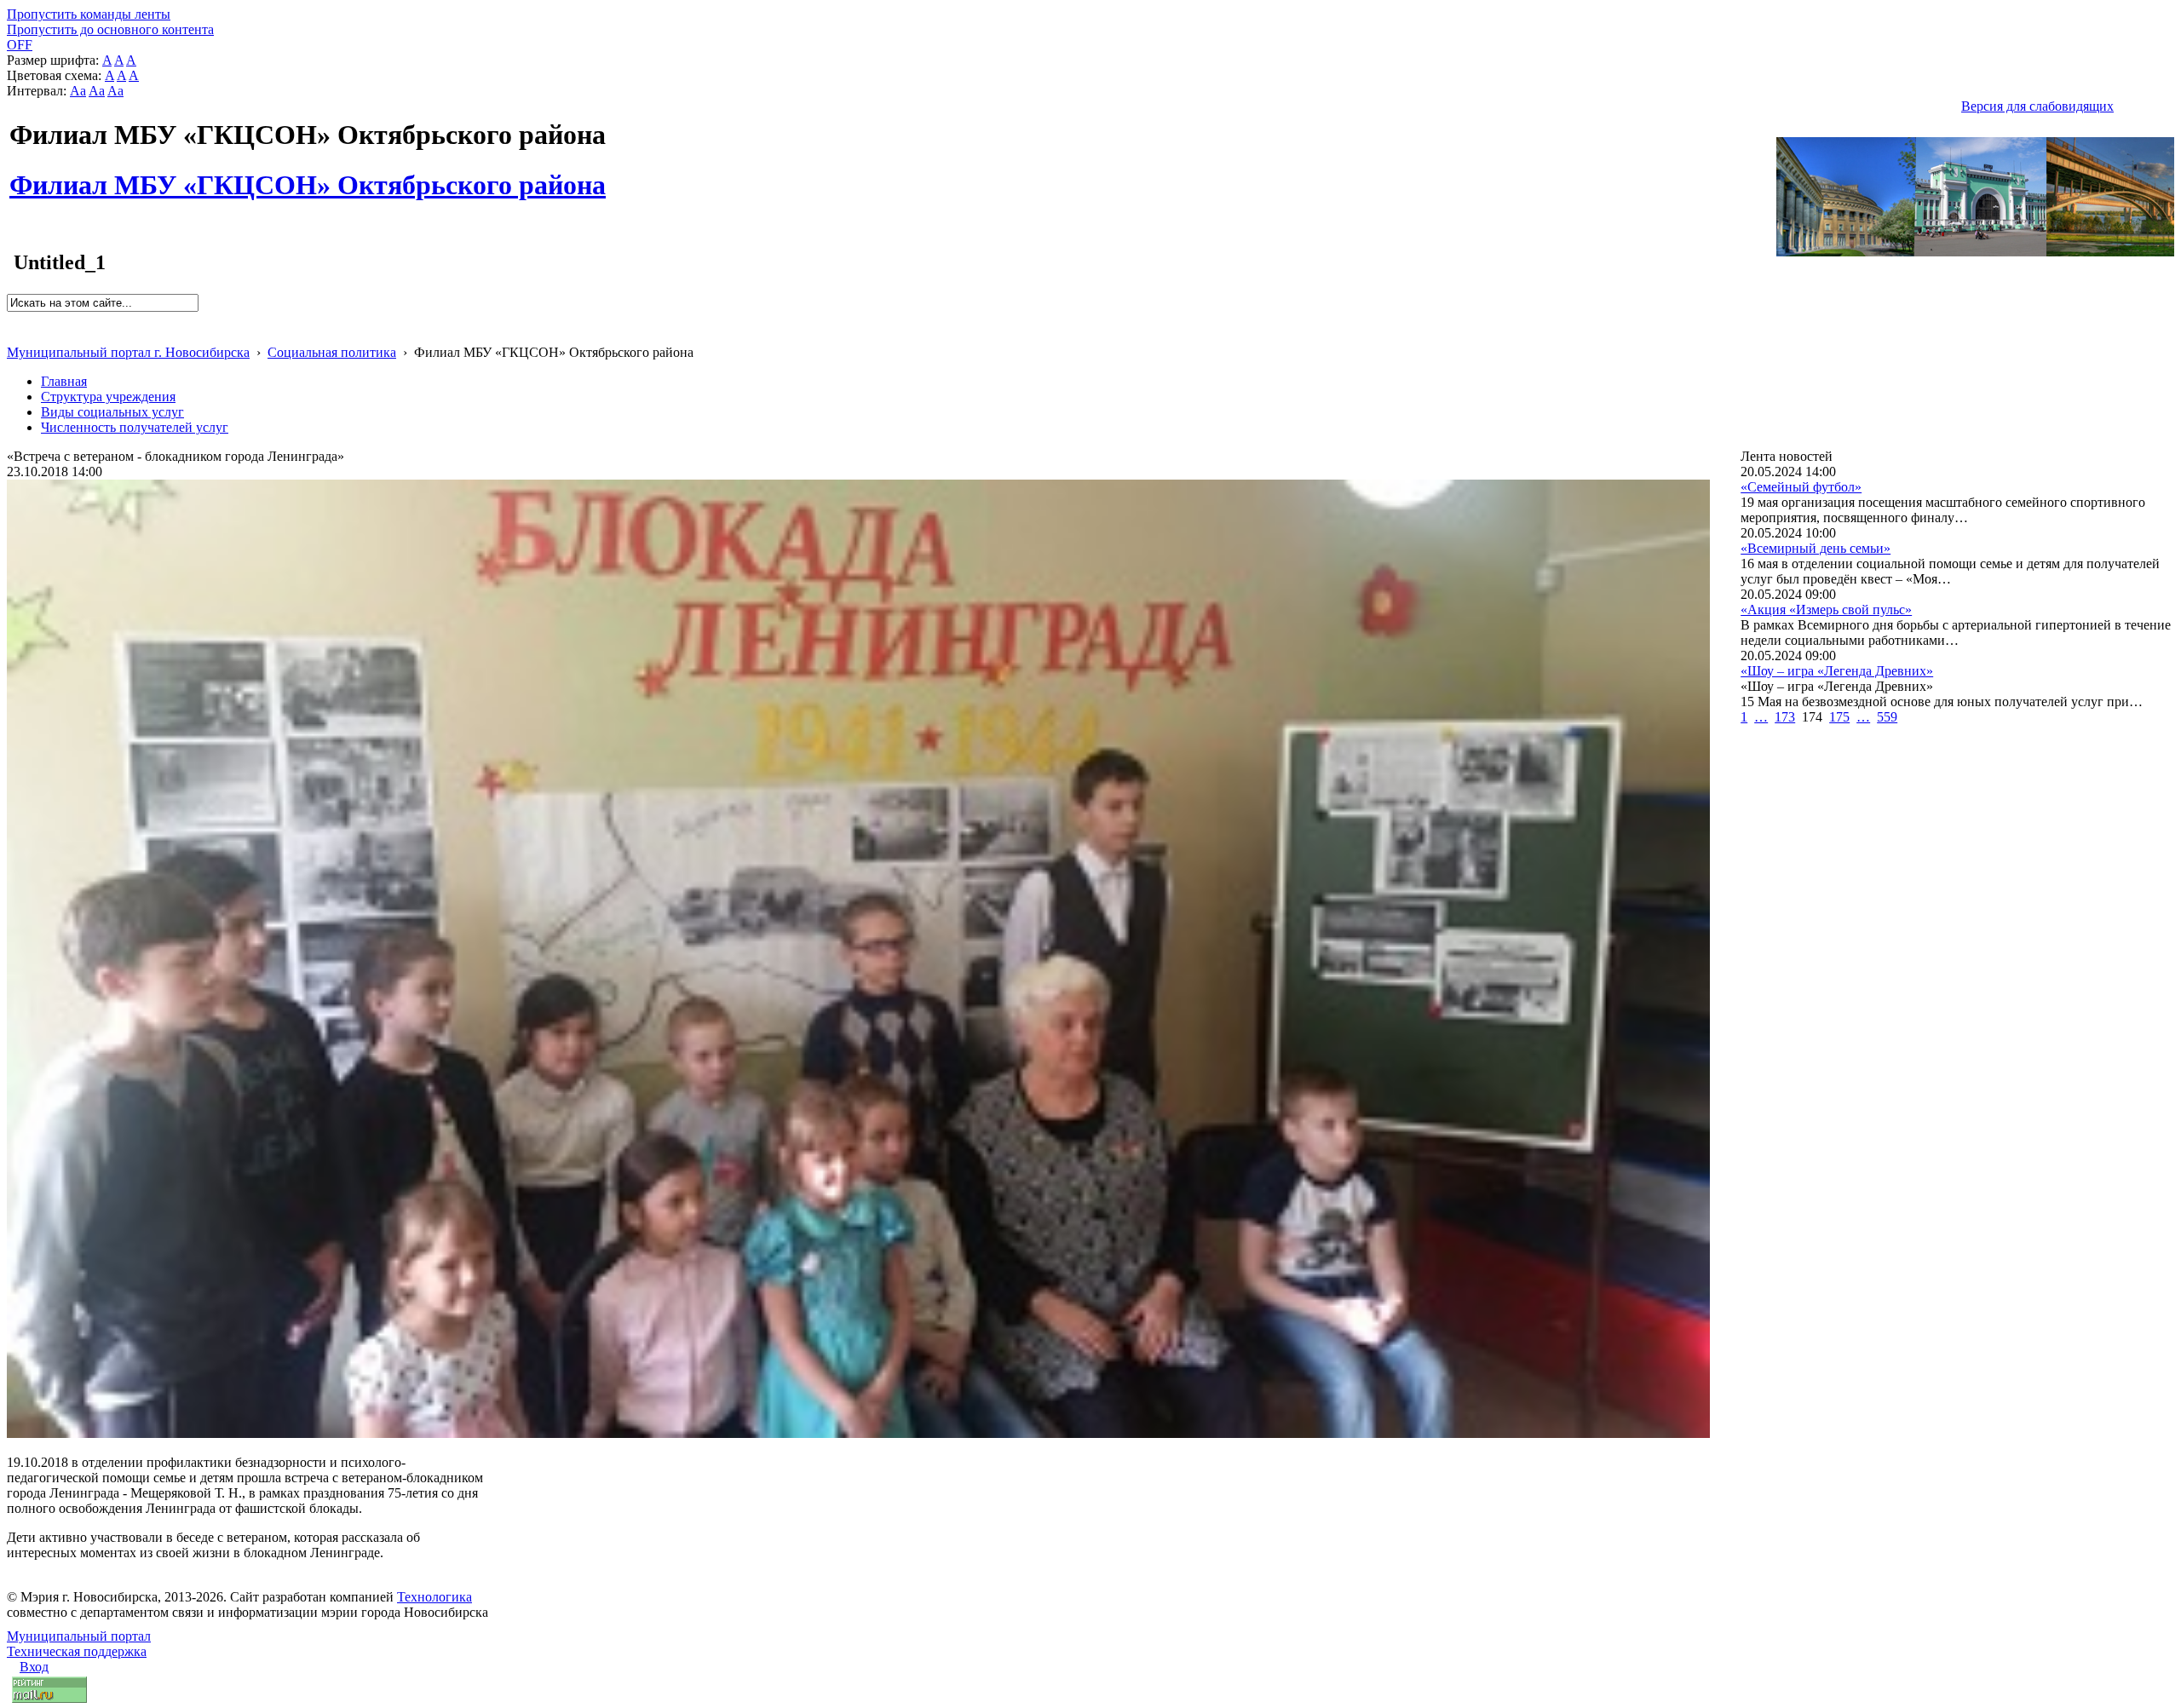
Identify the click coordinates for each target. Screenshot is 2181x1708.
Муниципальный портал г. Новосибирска (128, 352)
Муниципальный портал (79, 1636)
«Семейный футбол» (1801, 487)
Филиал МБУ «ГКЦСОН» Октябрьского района (308, 175)
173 (1785, 717)
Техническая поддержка (77, 1651)
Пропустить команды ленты (89, 14)
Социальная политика (332, 352)
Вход (34, 1667)
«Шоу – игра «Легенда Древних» (1837, 671)
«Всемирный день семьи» (1816, 548)
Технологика (434, 1597)
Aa (78, 91)
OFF (20, 45)
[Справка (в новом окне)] (14, 334)
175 (1839, 717)
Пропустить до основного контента (110, 29)
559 (1887, 717)
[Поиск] (12, 319)
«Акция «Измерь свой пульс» (1826, 610)
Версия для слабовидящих (2037, 106)
